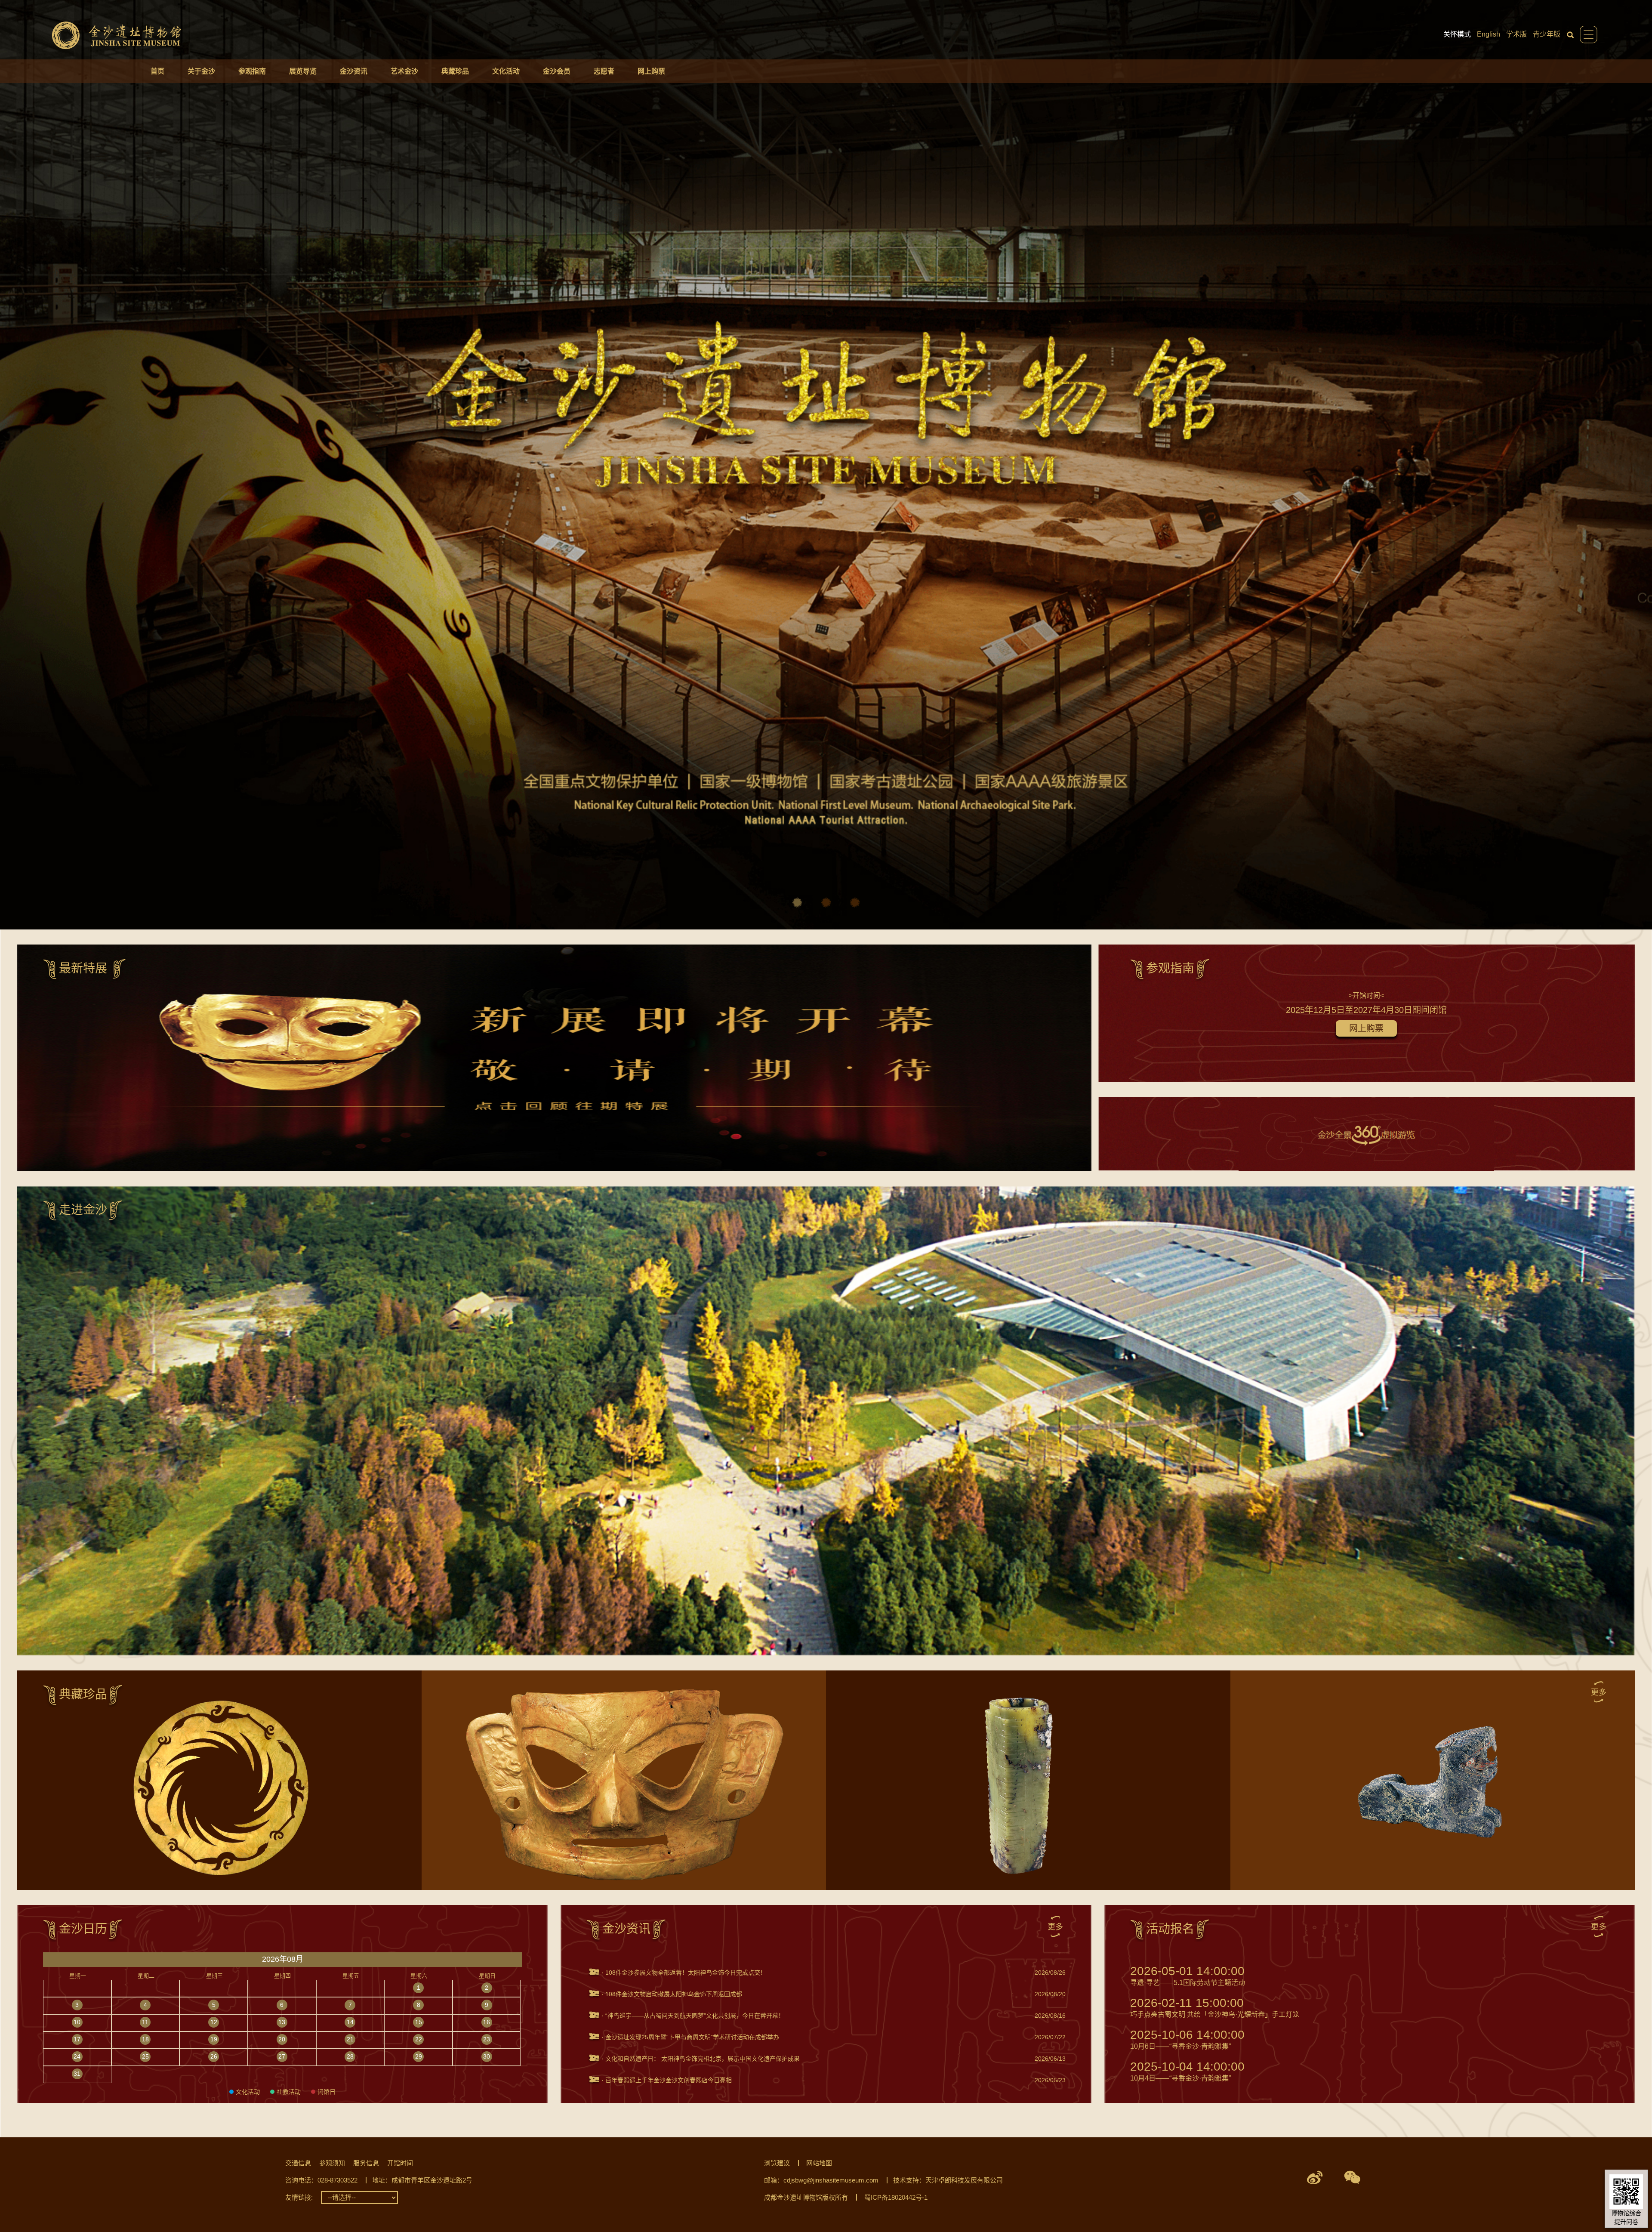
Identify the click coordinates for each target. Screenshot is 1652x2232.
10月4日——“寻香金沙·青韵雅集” (1187, 2071)
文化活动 (506, 71)
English (1489, 34)
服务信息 (366, 2163)
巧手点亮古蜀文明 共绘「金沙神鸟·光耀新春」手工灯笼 (1215, 2008)
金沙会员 (557, 71)
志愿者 (604, 71)
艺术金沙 (404, 71)
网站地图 (819, 2163)
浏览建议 (777, 2163)
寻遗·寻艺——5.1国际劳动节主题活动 (1188, 1976)
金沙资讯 (354, 71)
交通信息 (298, 2163)
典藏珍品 (455, 71)
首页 (157, 71)
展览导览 (303, 71)
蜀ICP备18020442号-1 (896, 2197)
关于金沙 (201, 71)
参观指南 (252, 71)
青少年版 (1547, 34)
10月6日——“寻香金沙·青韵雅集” (1187, 2039)
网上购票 (651, 71)
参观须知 (332, 2163)
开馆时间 (400, 2163)
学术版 (1516, 34)
